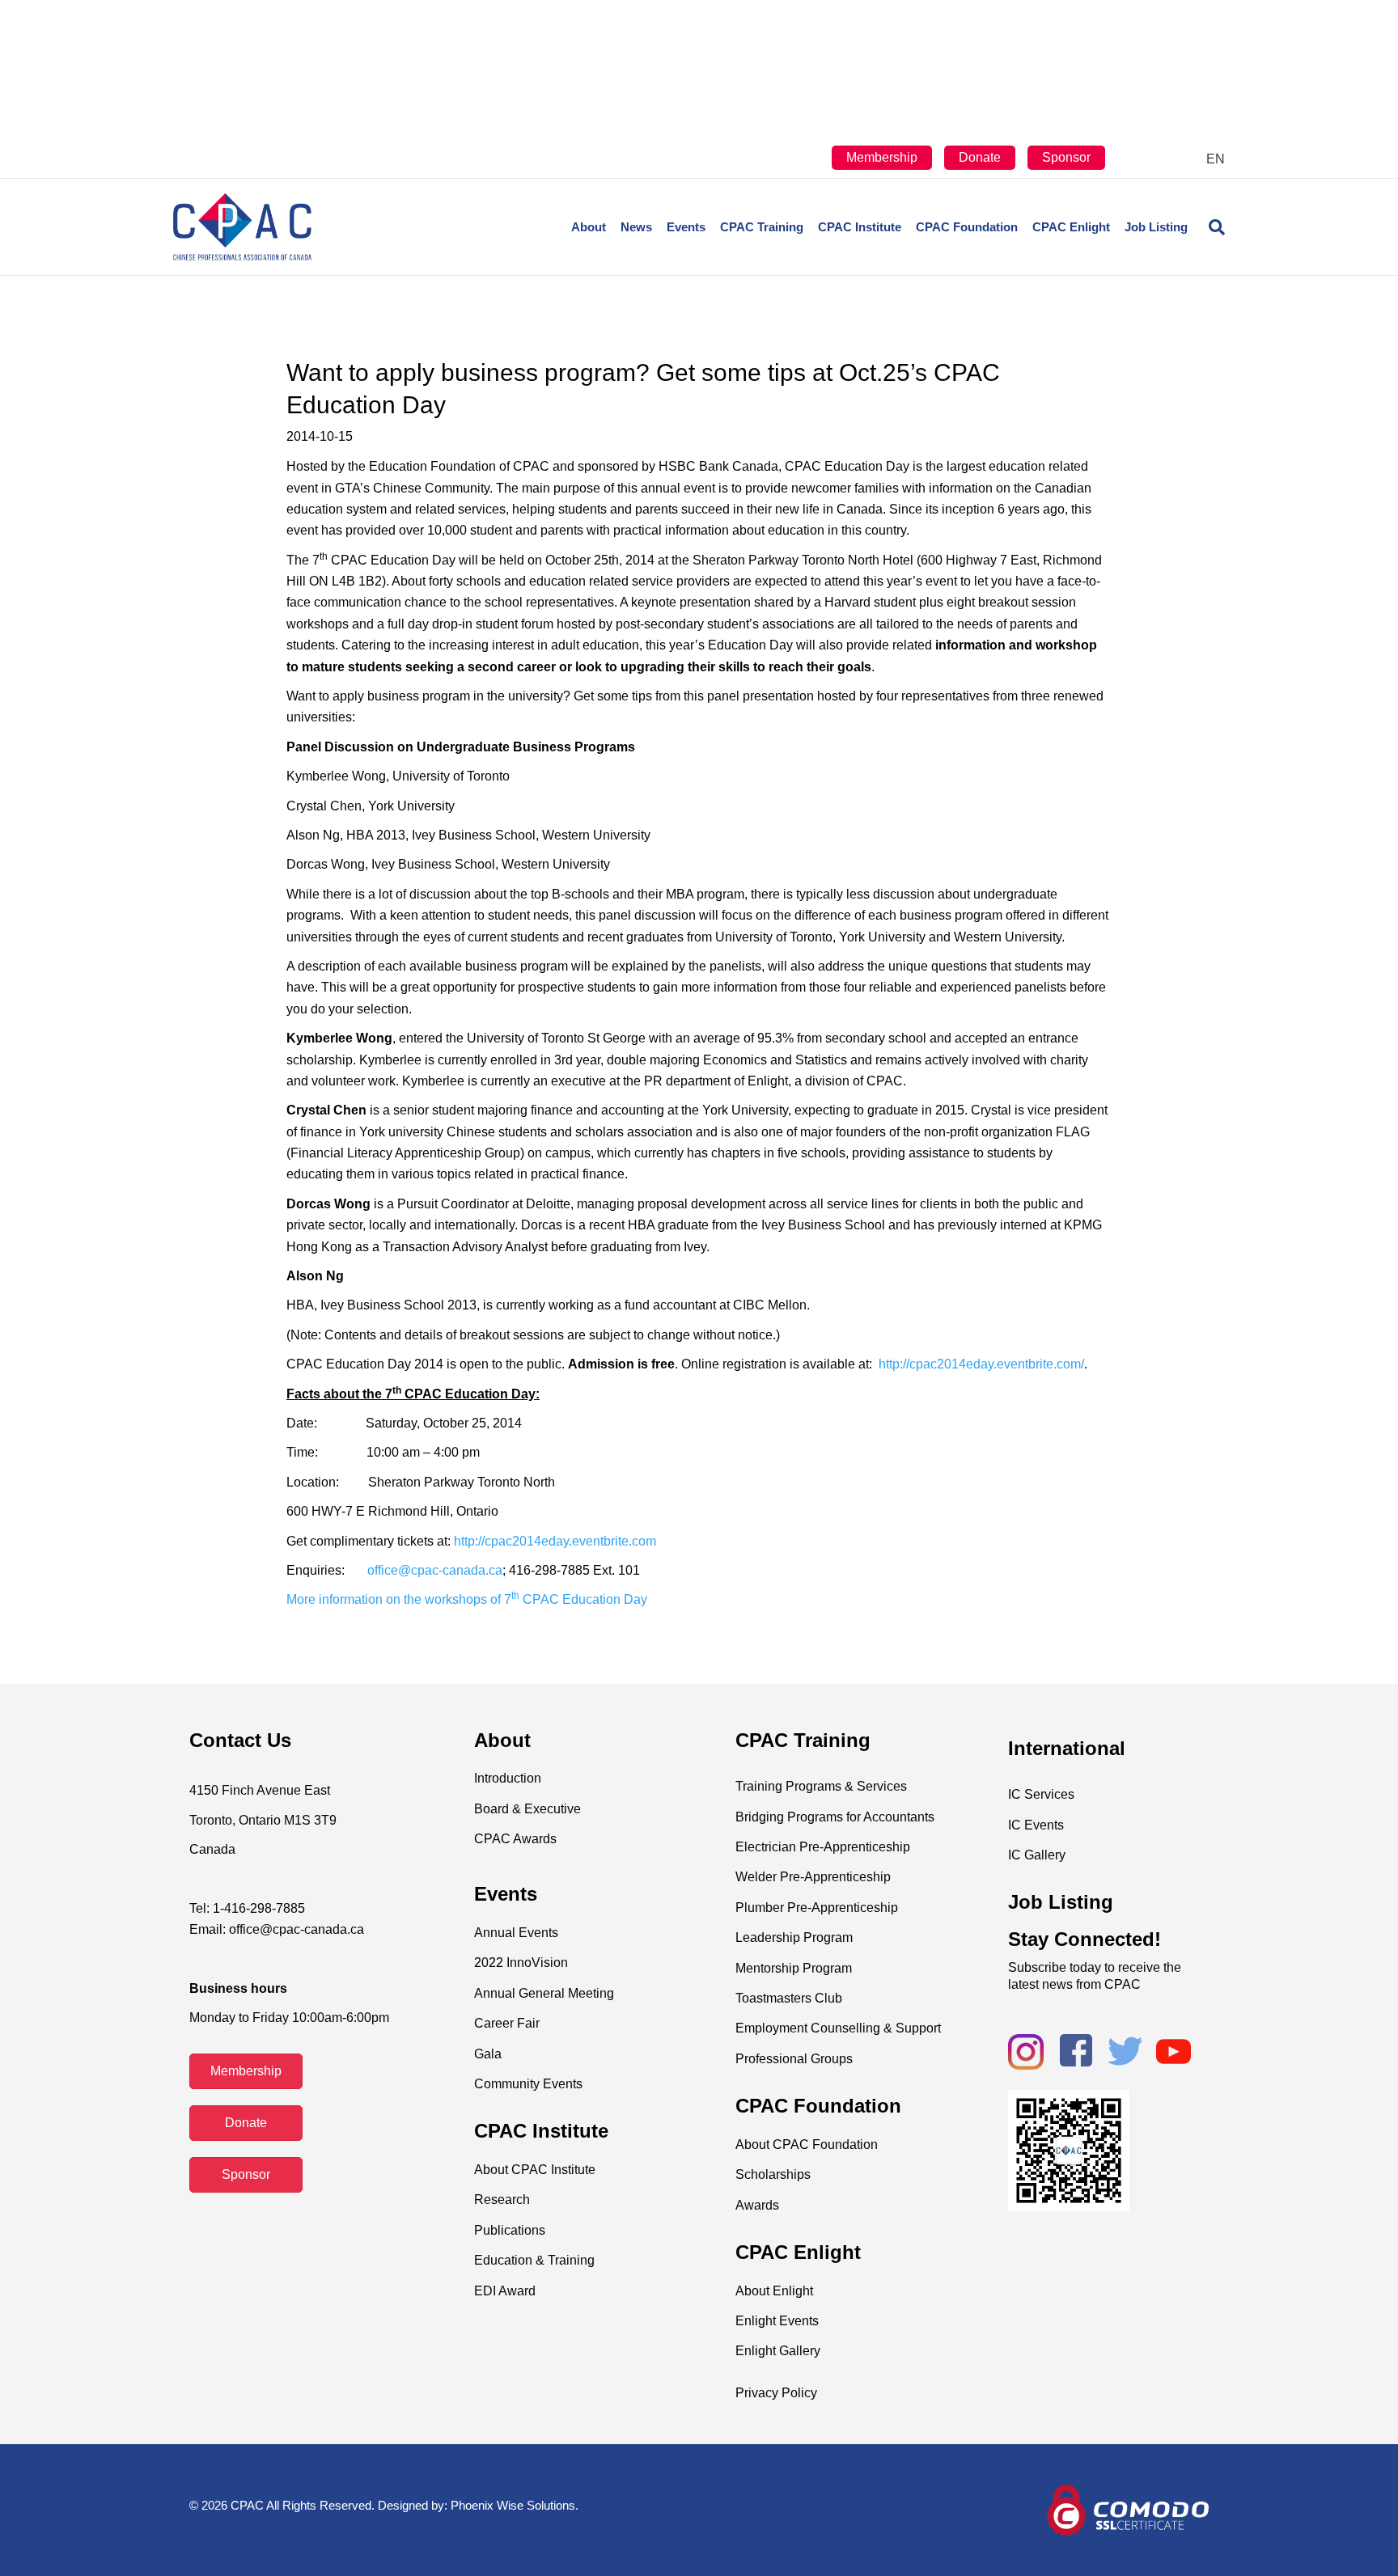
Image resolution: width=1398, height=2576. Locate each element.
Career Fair (507, 2023)
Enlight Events (777, 2321)
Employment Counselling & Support (838, 2028)
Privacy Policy (776, 2393)
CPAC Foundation (967, 227)
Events (686, 227)
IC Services (1041, 1794)
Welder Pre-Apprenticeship (813, 1877)
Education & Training (534, 2260)
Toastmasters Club (789, 1998)
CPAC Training (762, 227)
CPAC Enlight (1071, 227)
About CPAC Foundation (807, 2145)
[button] (246, 2071)
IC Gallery (1037, 1855)
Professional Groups (794, 2059)
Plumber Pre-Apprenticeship (817, 1908)
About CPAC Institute (535, 2170)
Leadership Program (794, 1937)
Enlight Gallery (778, 2351)
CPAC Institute (860, 227)
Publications (510, 2230)
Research (502, 2200)
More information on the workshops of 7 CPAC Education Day (467, 1599)
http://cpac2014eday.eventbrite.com (555, 1541)
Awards (757, 2205)
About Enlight (774, 2291)
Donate (980, 157)
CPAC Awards (515, 1839)
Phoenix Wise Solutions (513, 2505)
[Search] (1210, 227)
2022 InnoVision (521, 1963)
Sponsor (1066, 157)
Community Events (528, 2084)
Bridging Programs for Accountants (835, 1817)
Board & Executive (527, 1809)
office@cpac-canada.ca (435, 1570)
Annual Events (516, 1933)
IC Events (1036, 1825)
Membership (882, 157)
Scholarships (773, 2174)
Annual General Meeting (544, 1993)
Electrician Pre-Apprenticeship (823, 1847)
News (636, 227)
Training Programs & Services (821, 1786)
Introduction (508, 1778)
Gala (488, 2054)
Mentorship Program (794, 1968)
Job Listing (1156, 227)
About (589, 227)
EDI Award (505, 2291)
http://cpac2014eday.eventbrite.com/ (981, 1364)
